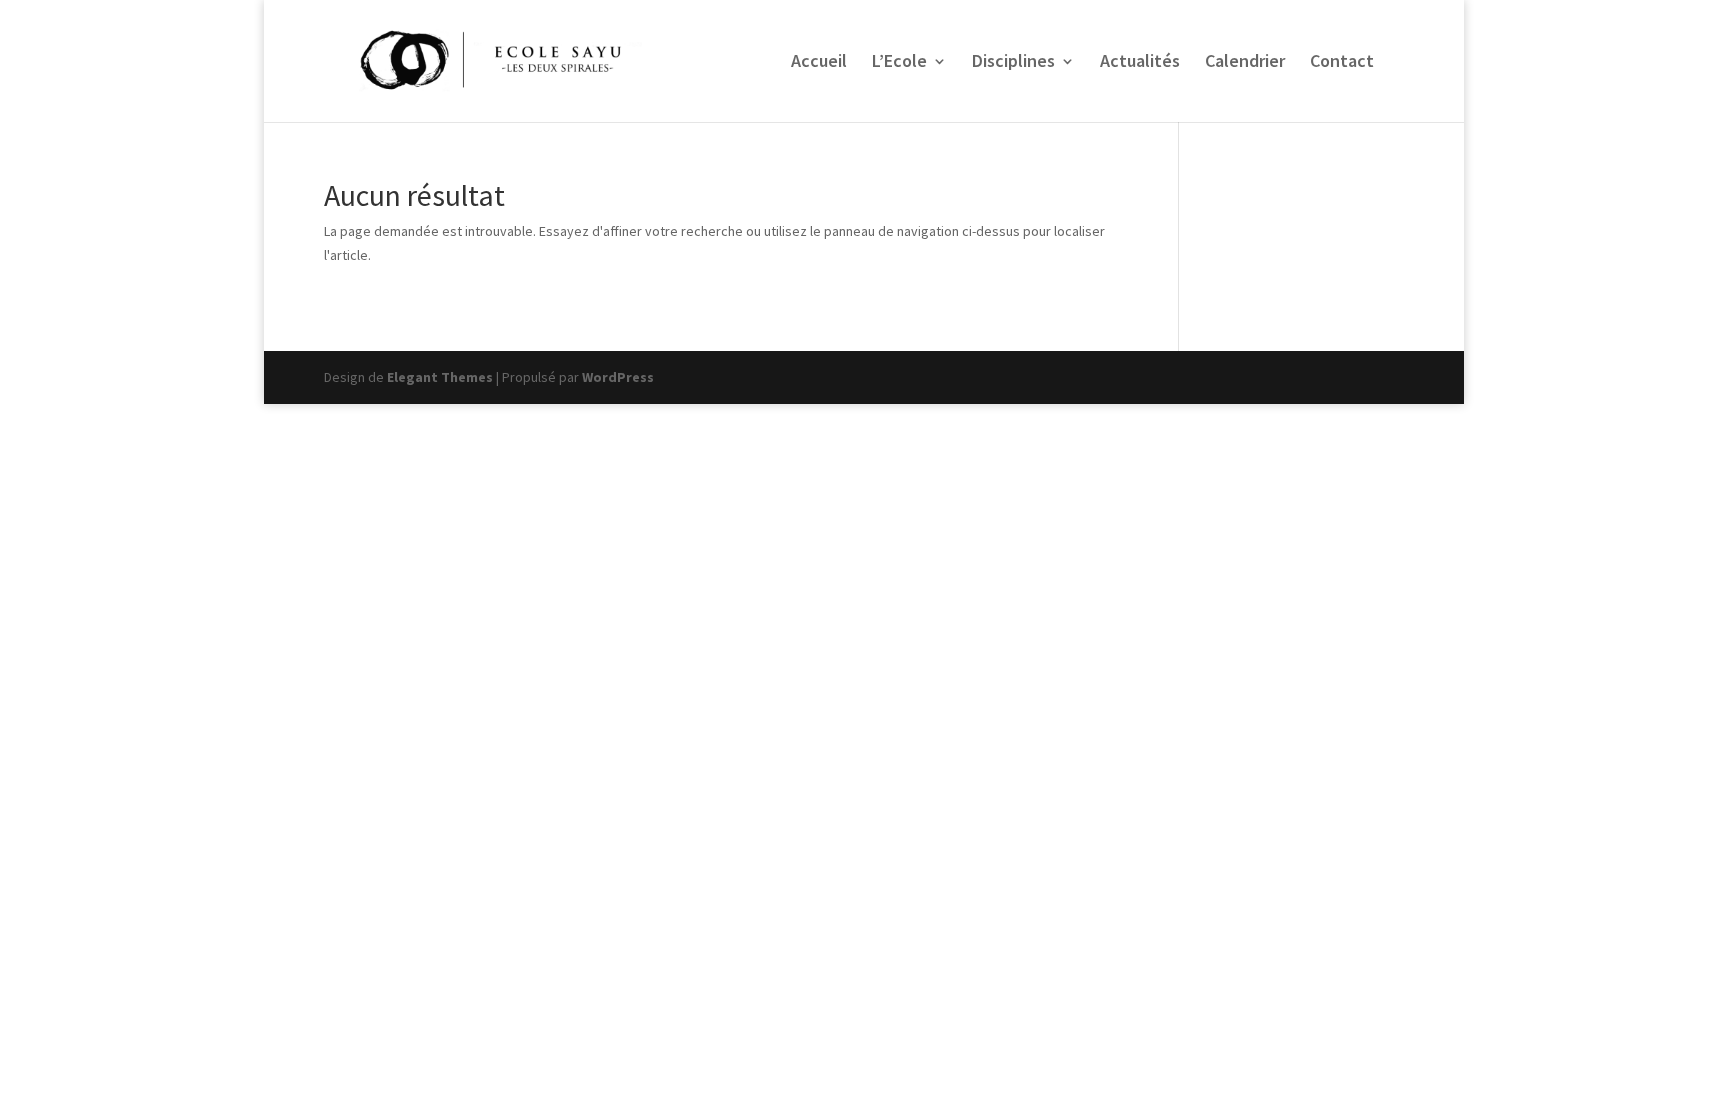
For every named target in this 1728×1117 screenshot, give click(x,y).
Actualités (1140, 63)
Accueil (819, 63)
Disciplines (1013, 63)
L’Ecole (899, 63)
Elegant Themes (440, 377)
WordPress (618, 377)
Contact (1342, 63)
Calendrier (1245, 63)
